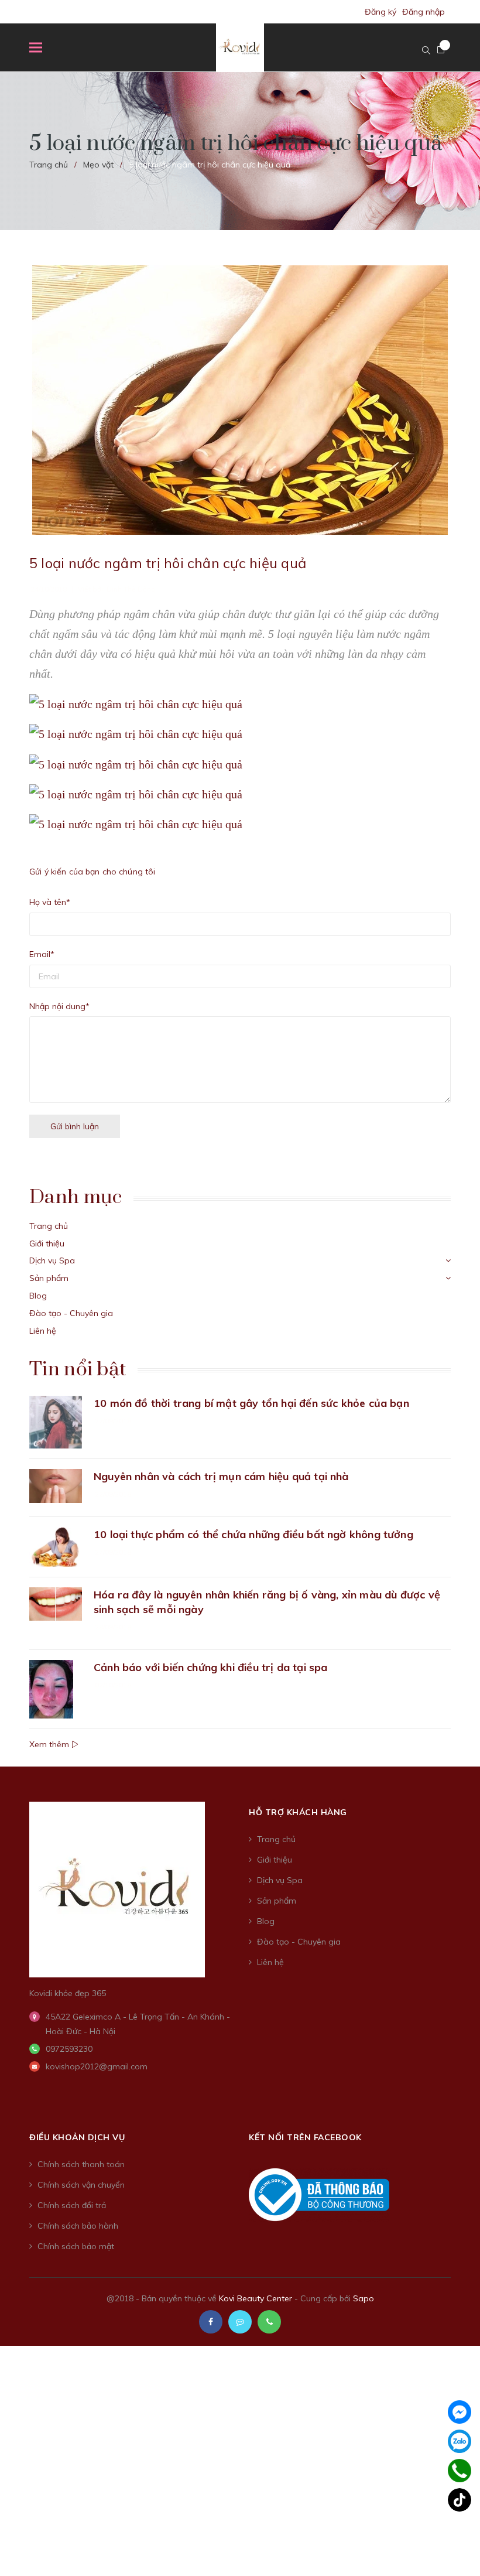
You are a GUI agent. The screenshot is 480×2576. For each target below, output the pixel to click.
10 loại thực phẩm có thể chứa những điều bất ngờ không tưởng (253, 1534)
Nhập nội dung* (59, 1006)
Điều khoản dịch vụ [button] (77, 2137)
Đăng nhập (424, 12)
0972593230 (69, 2049)
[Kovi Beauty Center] (117, 1888)
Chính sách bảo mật (76, 2246)
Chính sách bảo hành (78, 2226)
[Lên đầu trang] (451, 2538)
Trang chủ (49, 1226)
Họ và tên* (50, 902)
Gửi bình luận (75, 1126)
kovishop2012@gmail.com (97, 2066)
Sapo (364, 2298)
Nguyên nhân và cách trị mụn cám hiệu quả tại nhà (221, 1476)
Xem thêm (50, 1744)
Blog (38, 1296)
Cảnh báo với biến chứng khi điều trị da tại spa (210, 1667)
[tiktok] (460, 2500)
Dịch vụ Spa (52, 1260)
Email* (42, 954)
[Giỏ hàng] (441, 50)
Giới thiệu (47, 1243)
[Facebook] (460, 2412)
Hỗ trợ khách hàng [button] (298, 1812)
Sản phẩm (49, 1278)
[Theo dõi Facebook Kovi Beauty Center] (211, 2322)
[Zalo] (460, 2441)
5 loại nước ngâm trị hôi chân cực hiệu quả (168, 563)
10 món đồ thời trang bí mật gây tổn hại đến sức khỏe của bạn (251, 1403)
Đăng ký (380, 12)
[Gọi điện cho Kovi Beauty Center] (269, 2322)
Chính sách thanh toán (81, 2164)
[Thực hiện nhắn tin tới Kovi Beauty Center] (240, 2322)
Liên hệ (43, 1331)
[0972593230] (460, 2470)
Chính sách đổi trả (72, 2205)
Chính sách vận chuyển (81, 2185)
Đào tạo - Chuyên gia (71, 1313)
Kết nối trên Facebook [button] (305, 2137)
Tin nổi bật (78, 1369)
